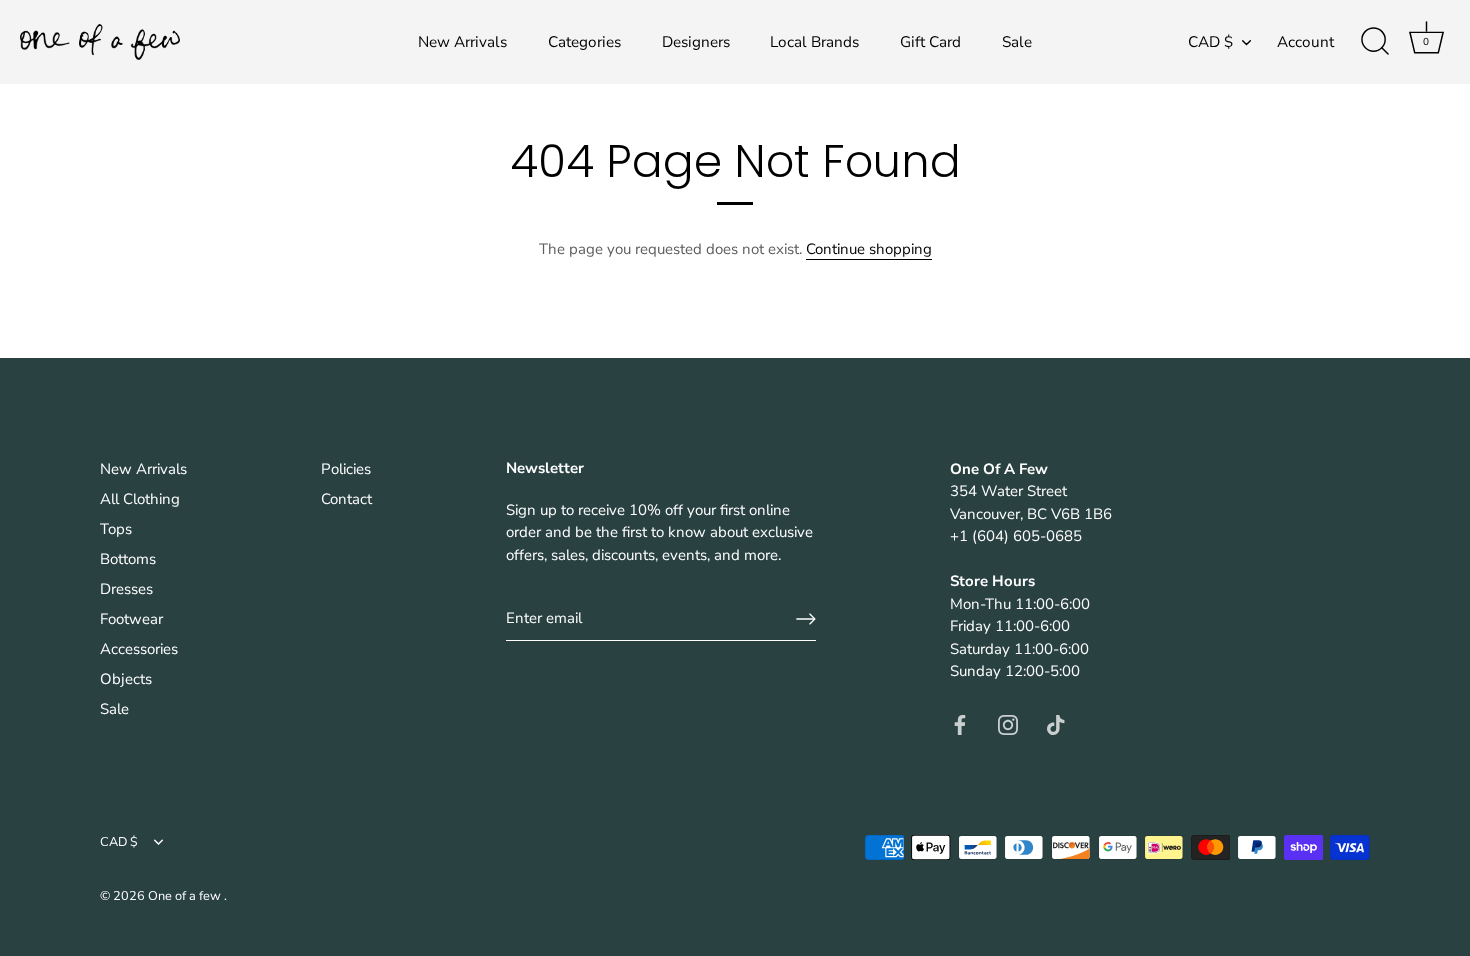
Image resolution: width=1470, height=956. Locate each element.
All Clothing (140, 499)
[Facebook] (960, 724)
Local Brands (814, 42)
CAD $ (1210, 42)
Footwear (131, 619)
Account (1305, 42)
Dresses (126, 589)
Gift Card (930, 42)
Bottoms (128, 559)
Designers (696, 42)
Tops (116, 529)
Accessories (139, 649)
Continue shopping (869, 249)
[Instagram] (1008, 724)
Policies (346, 469)
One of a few (186, 896)
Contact (346, 499)
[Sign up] (806, 619)
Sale (1017, 42)
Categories (584, 42)
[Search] (1375, 42)
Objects (126, 679)
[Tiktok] (1056, 724)
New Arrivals (462, 42)
